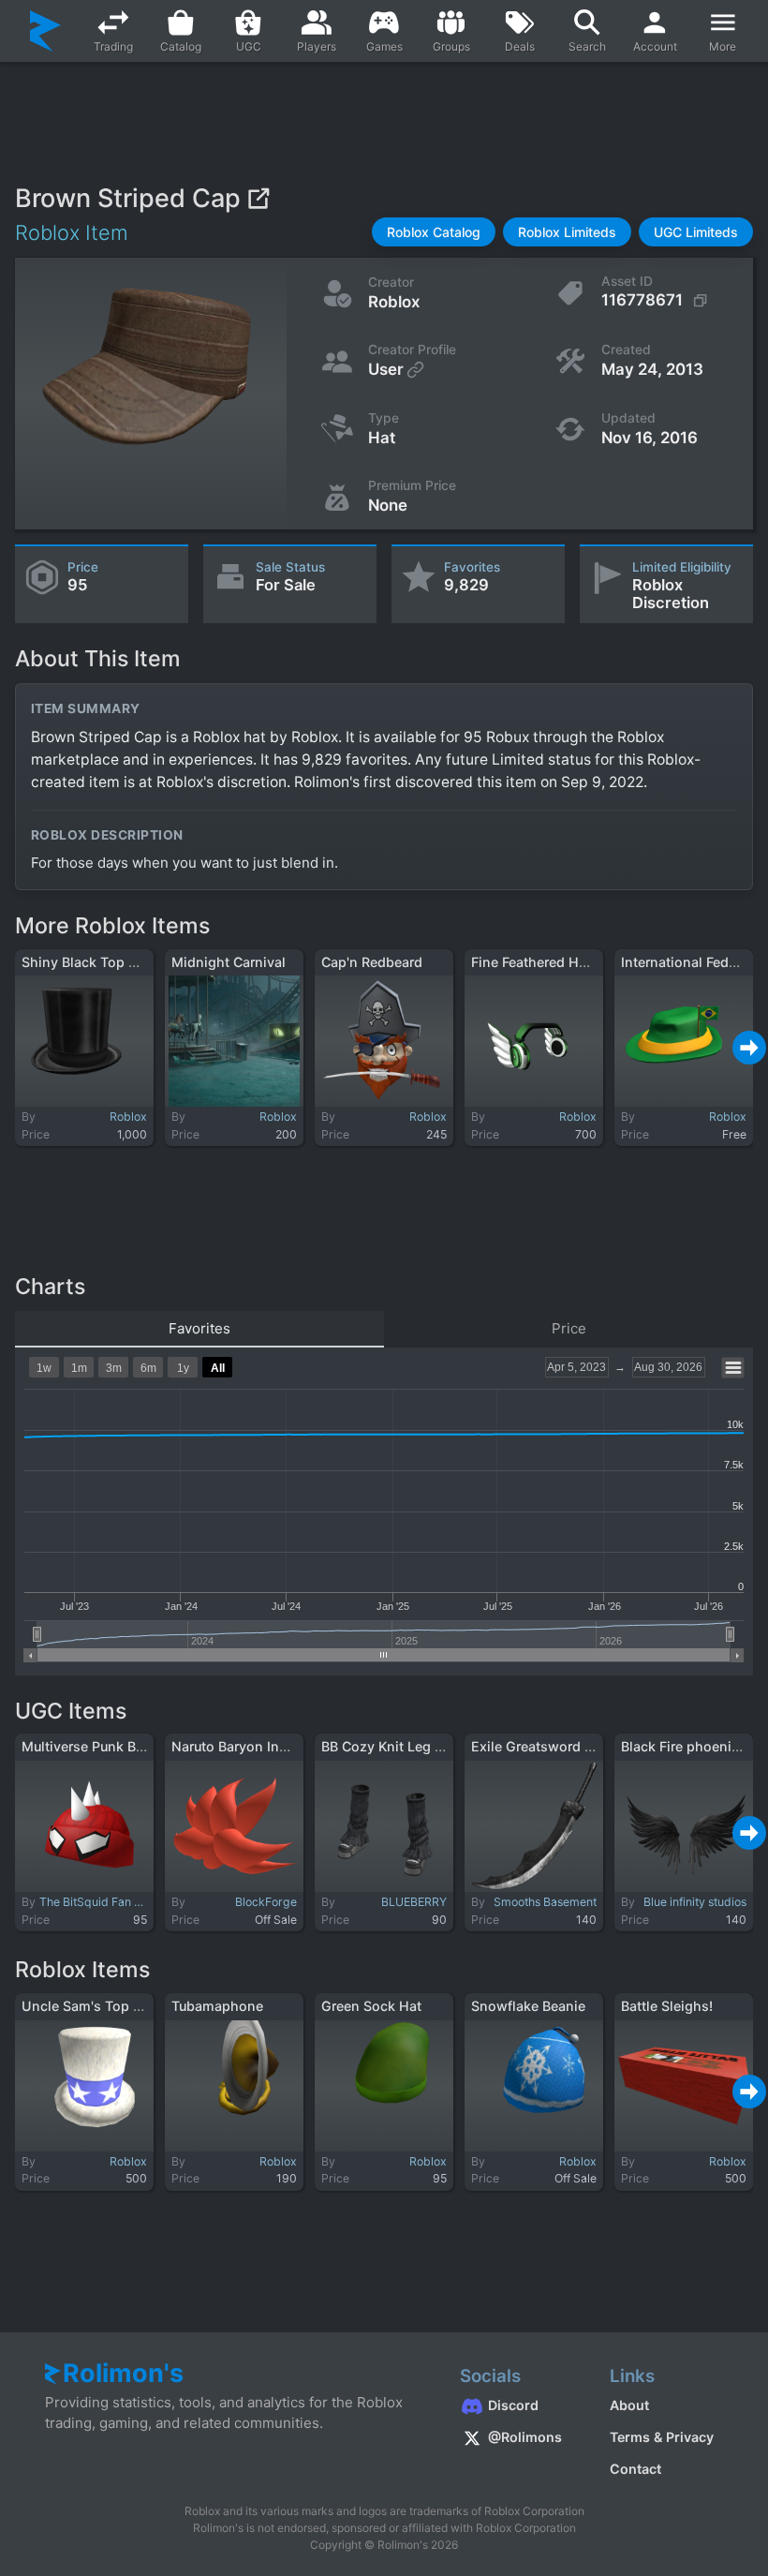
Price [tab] (569, 1328)
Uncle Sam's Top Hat (89, 2006)
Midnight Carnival (229, 962)
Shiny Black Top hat (85, 962)
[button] (434, 232)
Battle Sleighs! (667, 2006)
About (629, 2405)
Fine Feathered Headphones (561, 962)
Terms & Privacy (662, 2437)
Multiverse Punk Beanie (96, 1746)
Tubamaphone (217, 2006)
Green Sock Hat (371, 2006)
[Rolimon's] (45, 31)
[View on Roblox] (258, 198)
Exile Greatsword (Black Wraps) (572, 1746)
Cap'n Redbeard (372, 962)
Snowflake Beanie (528, 2006)
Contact (635, 2469)
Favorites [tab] (199, 1328)
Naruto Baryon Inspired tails (261, 1746)
